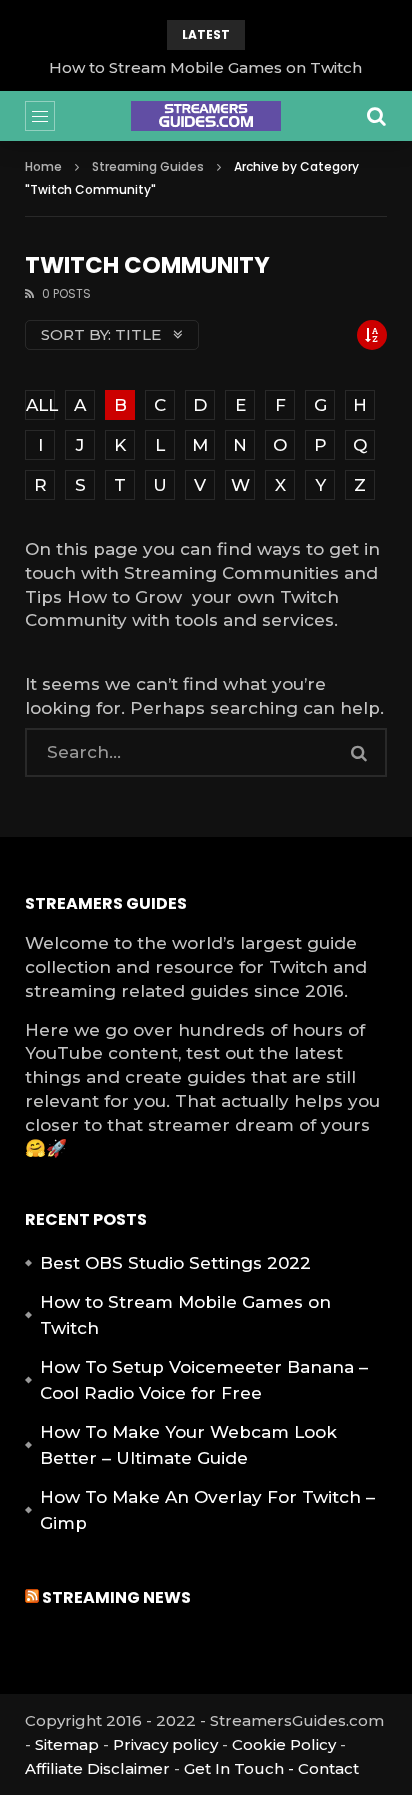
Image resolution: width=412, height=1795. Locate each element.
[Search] (377, 116)
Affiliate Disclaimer (97, 1768)
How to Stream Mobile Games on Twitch (205, 67)
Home (43, 166)
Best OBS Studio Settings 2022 (175, 1263)
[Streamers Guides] (206, 116)
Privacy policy (165, 1744)
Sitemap (67, 1744)
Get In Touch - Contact (271, 1768)
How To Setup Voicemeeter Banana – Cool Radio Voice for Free (204, 1380)
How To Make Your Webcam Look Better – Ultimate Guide (188, 1445)
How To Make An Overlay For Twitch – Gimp (207, 1510)
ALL (40, 405)
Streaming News (116, 1597)
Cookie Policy (284, 1744)
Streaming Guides (148, 166)
